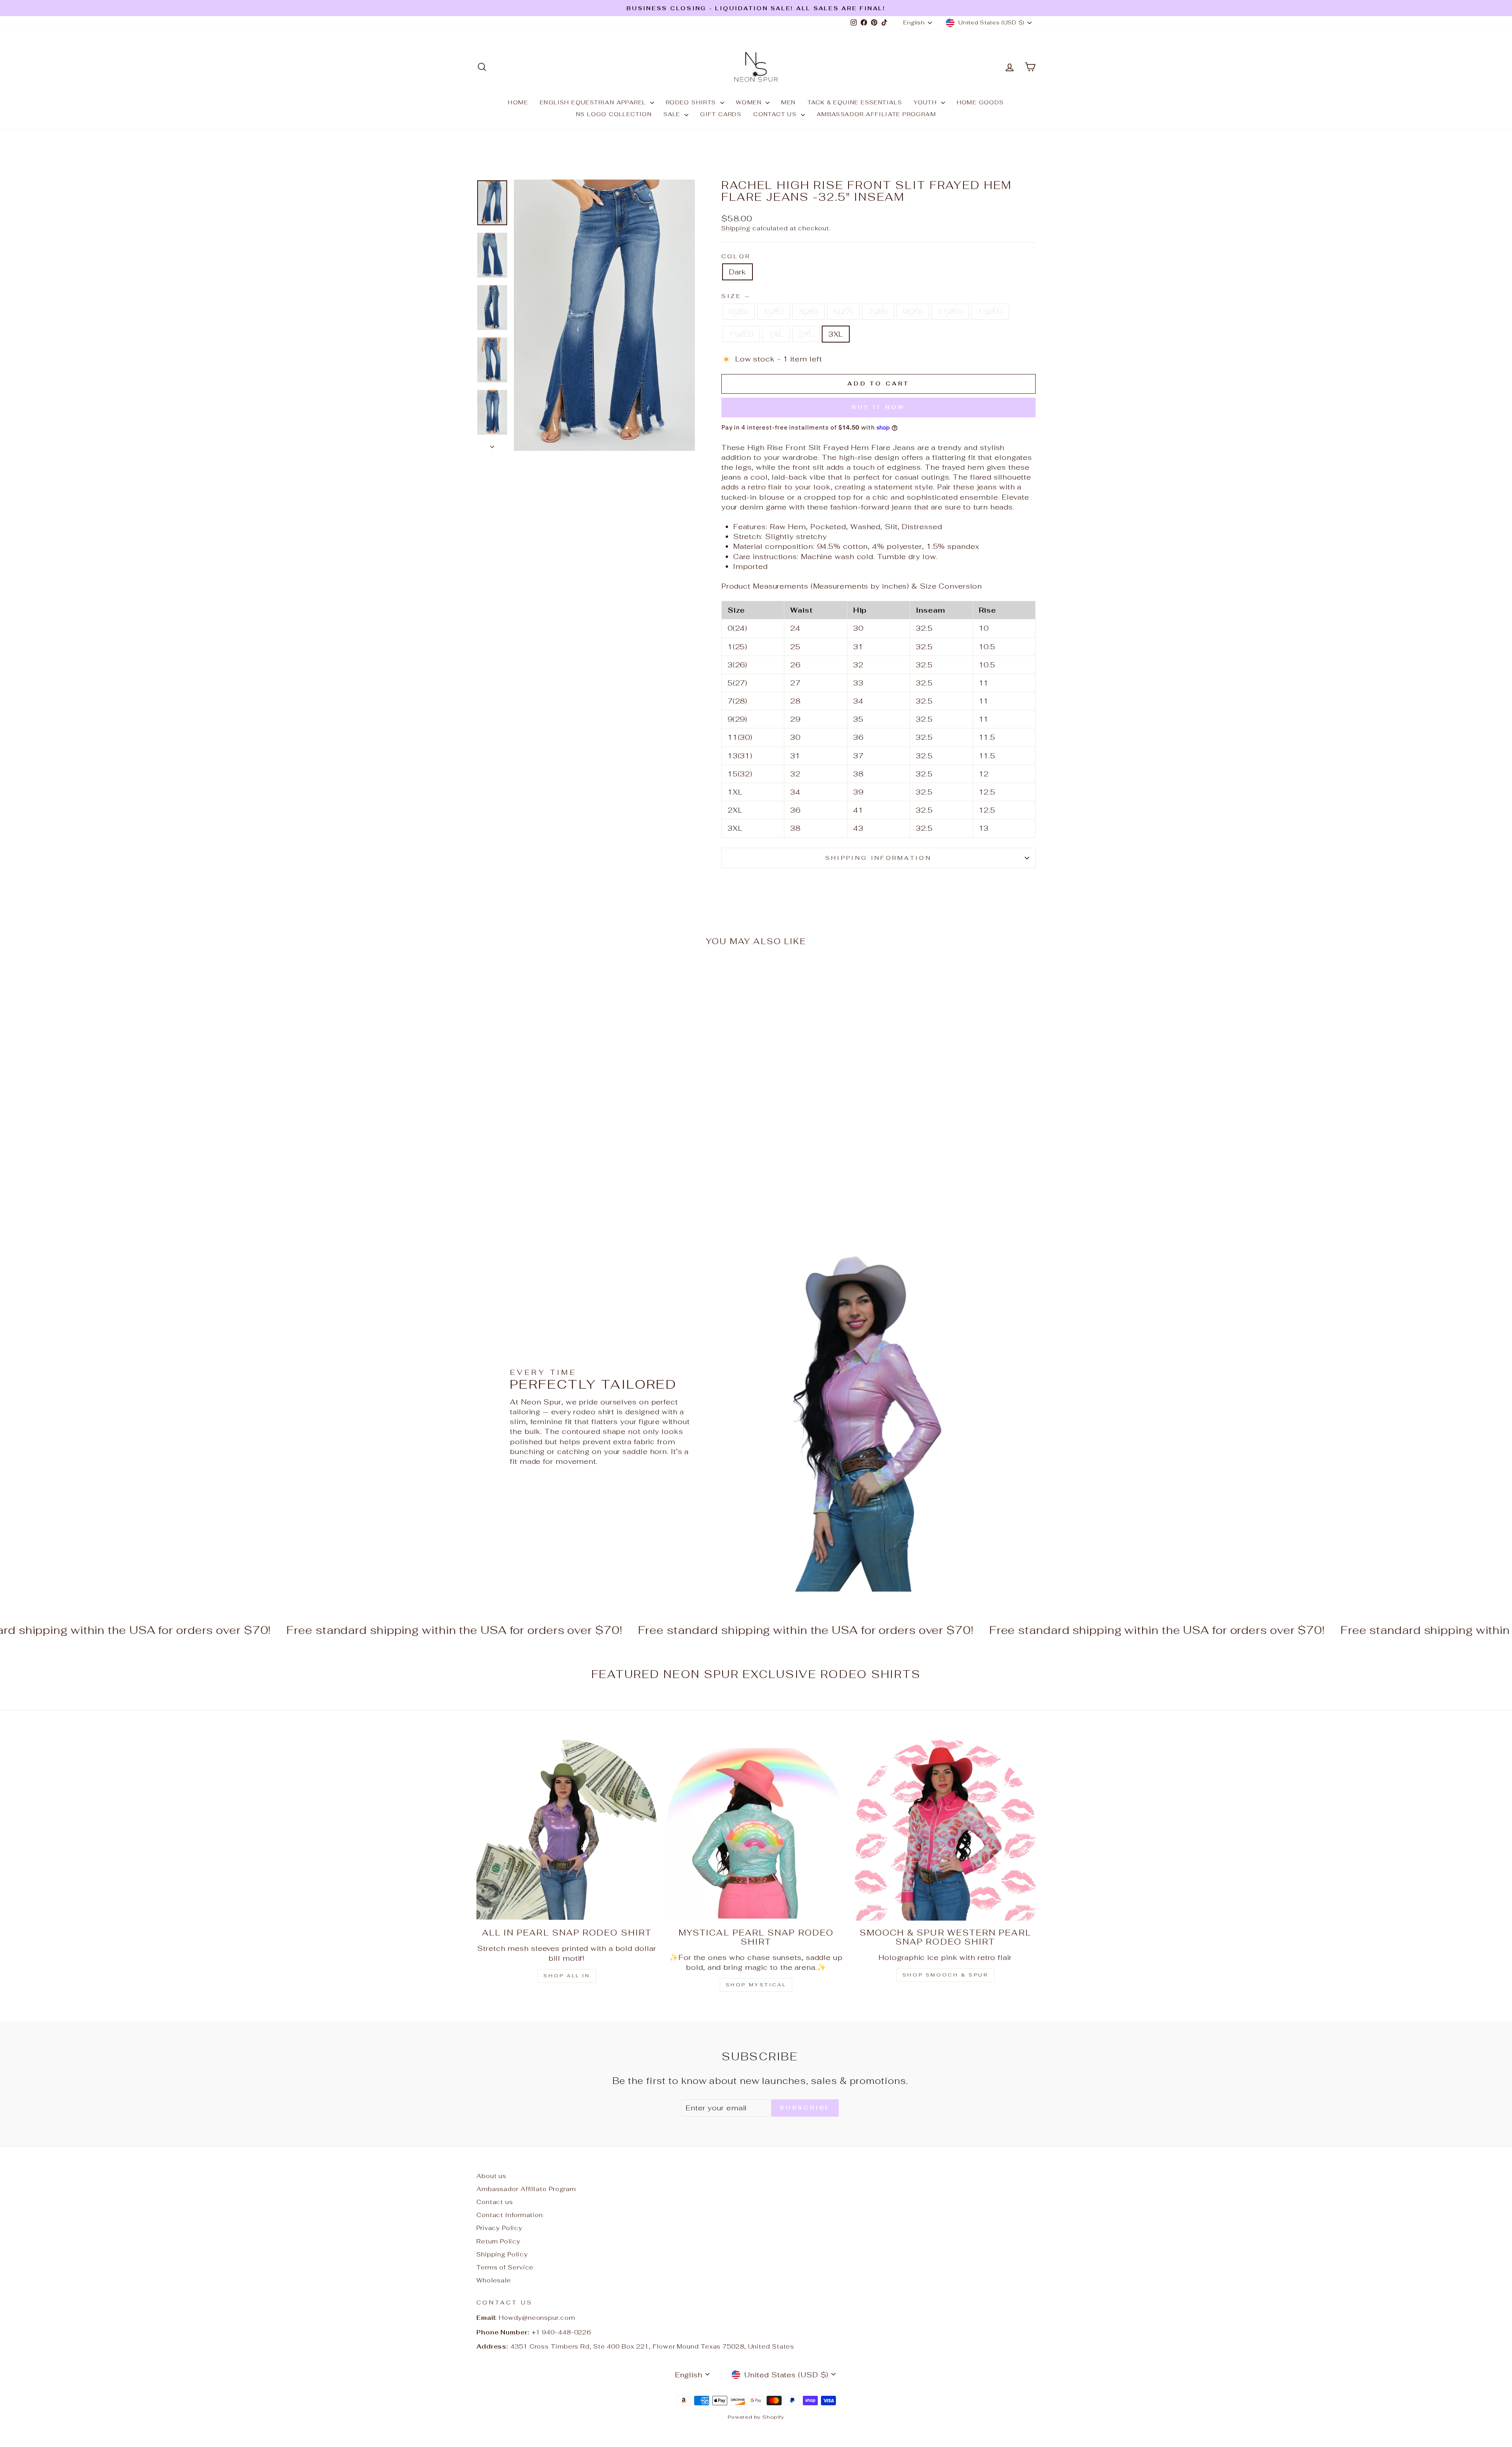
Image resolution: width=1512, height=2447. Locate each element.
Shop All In (567, 1976)
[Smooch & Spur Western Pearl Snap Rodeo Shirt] (945, 1830)
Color (736, 256)
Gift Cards (721, 114)
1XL (776, 334)
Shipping (736, 228)
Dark (738, 272)
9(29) (913, 312)
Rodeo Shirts (692, 102)
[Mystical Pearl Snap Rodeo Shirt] (756, 1830)
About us (491, 2176)
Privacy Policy (499, 2228)
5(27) (843, 312)
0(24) (739, 312)
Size (736, 296)
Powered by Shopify (756, 2417)
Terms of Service (505, 2267)
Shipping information (878, 858)
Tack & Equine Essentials (855, 102)
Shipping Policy (502, 2254)
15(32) (741, 334)
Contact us (776, 114)
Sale (673, 114)
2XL (806, 334)
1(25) (774, 312)
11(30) (950, 312)
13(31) (990, 312)
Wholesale (494, 2280)
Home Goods (980, 102)
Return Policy (498, 2241)
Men (788, 102)
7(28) (878, 312)
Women (750, 102)
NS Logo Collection (614, 114)
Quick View (543, 1156)
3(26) (809, 312)
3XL (836, 334)
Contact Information (510, 2215)
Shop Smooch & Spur (945, 1975)
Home (518, 102)
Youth (926, 102)
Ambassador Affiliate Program (876, 114)
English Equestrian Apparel (594, 102)
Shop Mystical (756, 1985)
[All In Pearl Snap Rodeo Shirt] (567, 1830)
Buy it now (878, 407)
